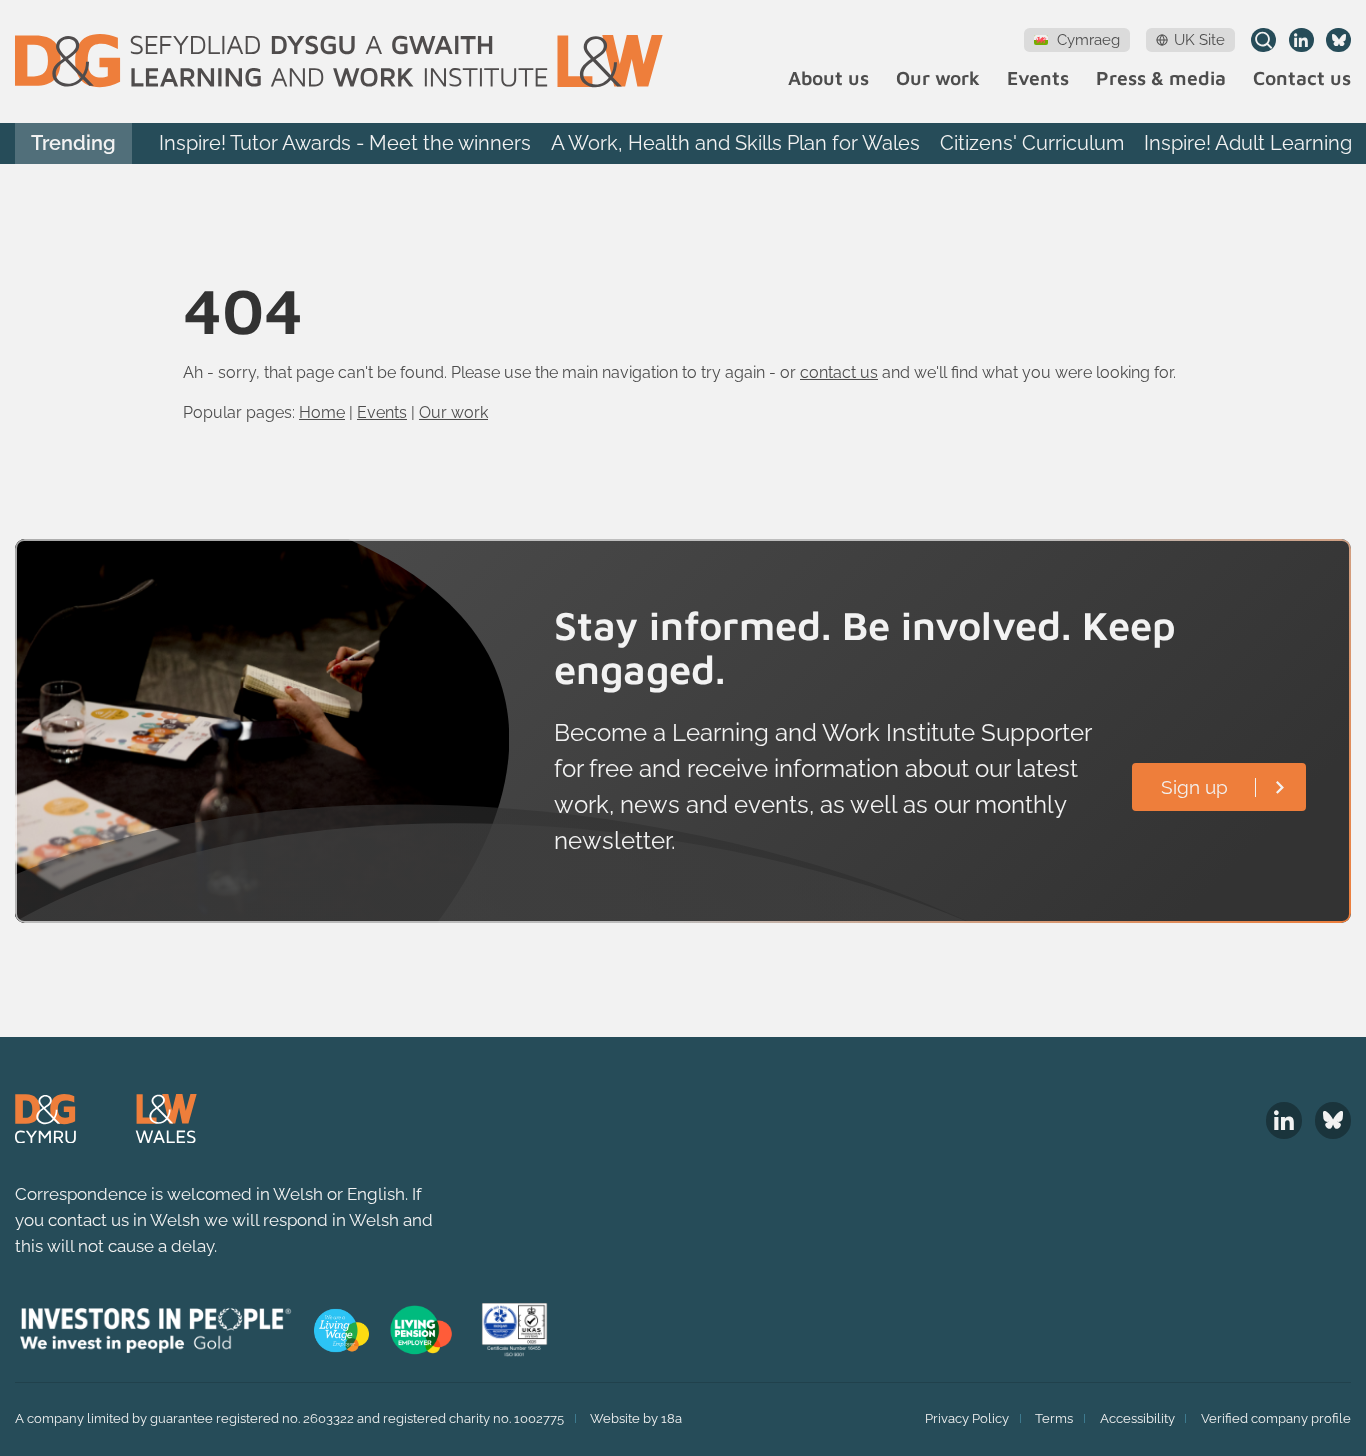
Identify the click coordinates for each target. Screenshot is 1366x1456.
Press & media (1161, 78)
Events (1038, 78)
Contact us (1302, 78)
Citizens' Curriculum (1032, 143)
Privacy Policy (967, 1418)
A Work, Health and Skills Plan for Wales (735, 143)
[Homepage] (339, 61)
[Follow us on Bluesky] (1338, 40)
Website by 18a (636, 1418)
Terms (1054, 1418)
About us (828, 78)
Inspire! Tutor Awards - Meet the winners (345, 143)
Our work (938, 78)
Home (322, 412)
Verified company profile (1276, 1418)
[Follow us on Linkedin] (1301, 40)
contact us (839, 372)
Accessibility (1137, 1418)
